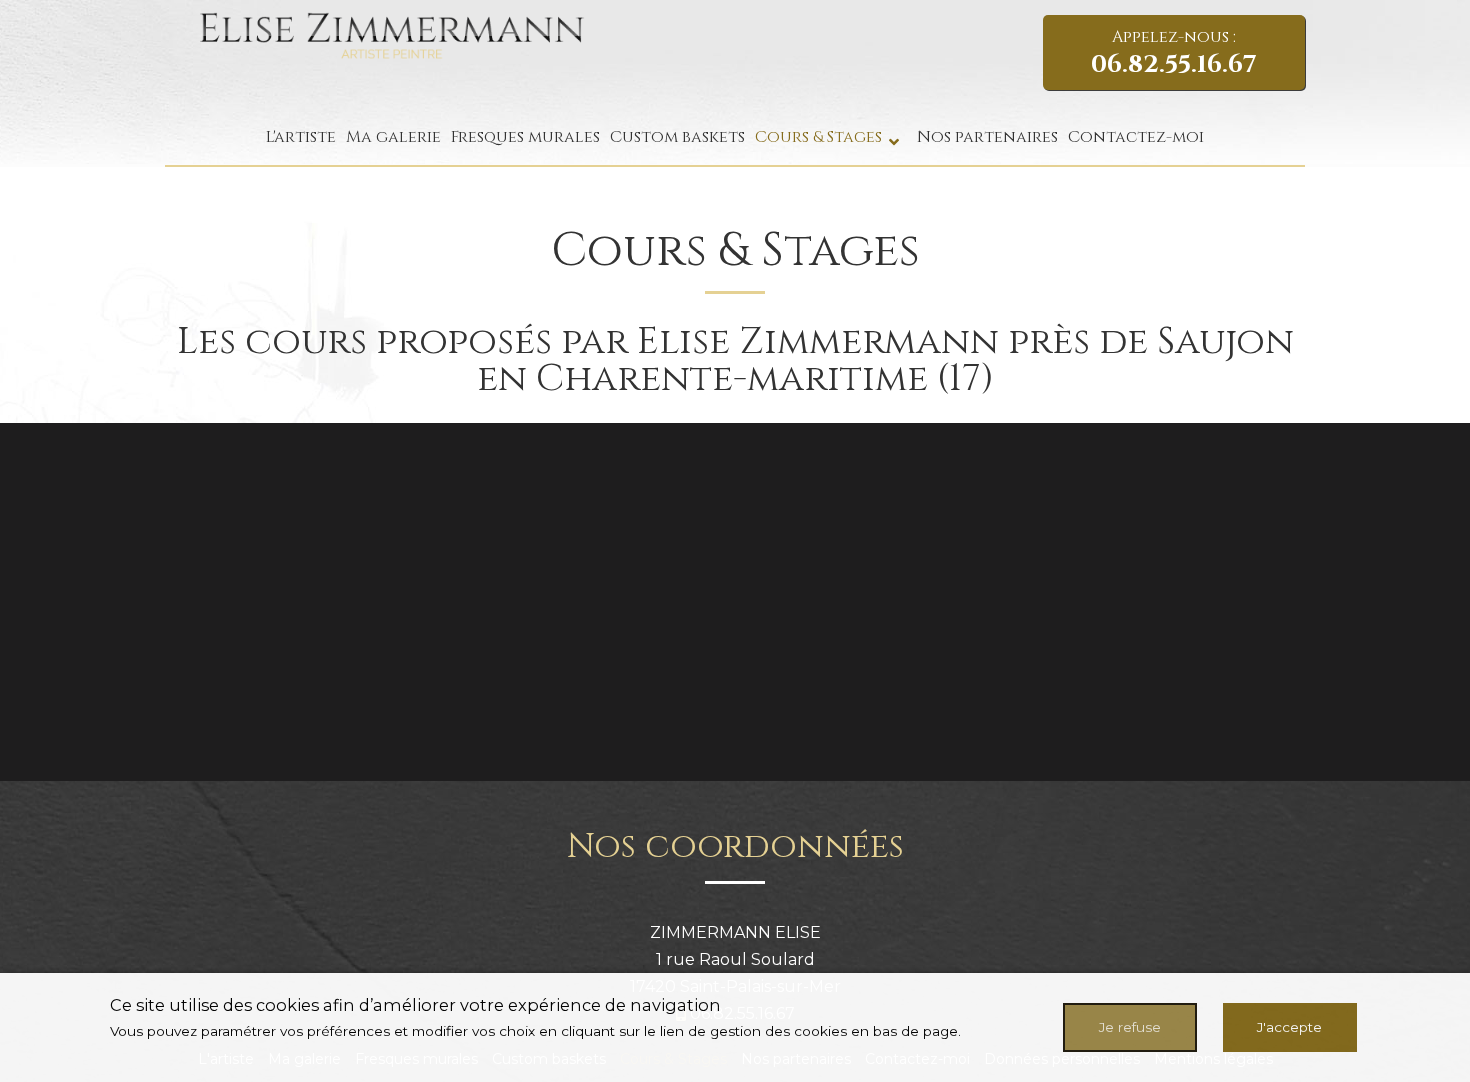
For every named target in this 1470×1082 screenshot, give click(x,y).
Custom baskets (677, 137)
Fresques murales (525, 137)
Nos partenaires (987, 137)
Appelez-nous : (1174, 53)
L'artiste (301, 137)
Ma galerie (393, 137)
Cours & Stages (818, 137)
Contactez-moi (1136, 137)
